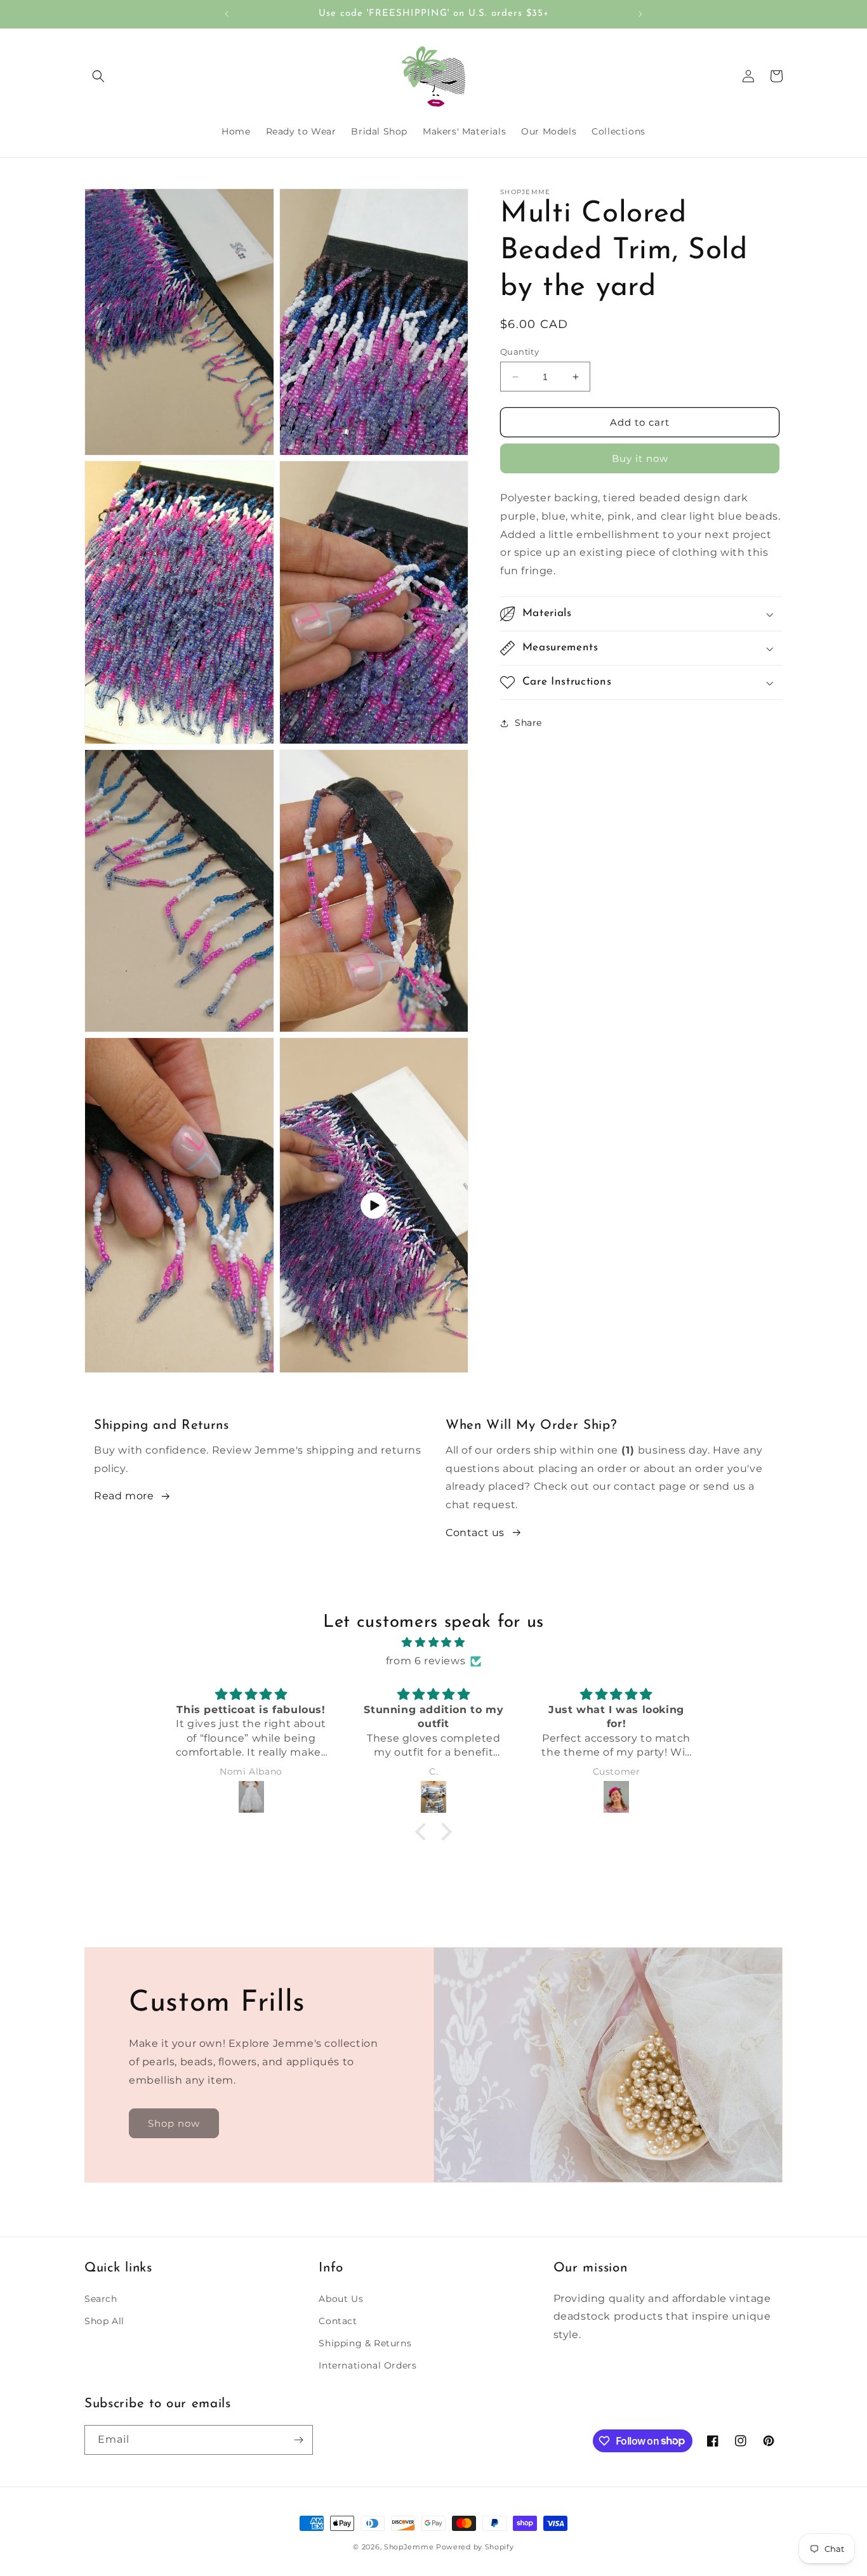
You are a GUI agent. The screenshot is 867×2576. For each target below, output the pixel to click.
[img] (433, 1643)
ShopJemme (409, 2547)
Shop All (104, 2320)
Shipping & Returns (365, 2343)
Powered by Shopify (475, 2547)
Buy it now (640, 458)
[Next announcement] (640, 14)
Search (101, 2298)
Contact (338, 2320)
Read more (124, 1496)
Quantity (520, 352)
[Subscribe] (298, 2440)
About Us (341, 2298)
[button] (98, 76)
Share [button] (528, 723)
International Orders (367, 2365)
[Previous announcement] (227, 14)
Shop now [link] (174, 2123)
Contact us (475, 1533)
